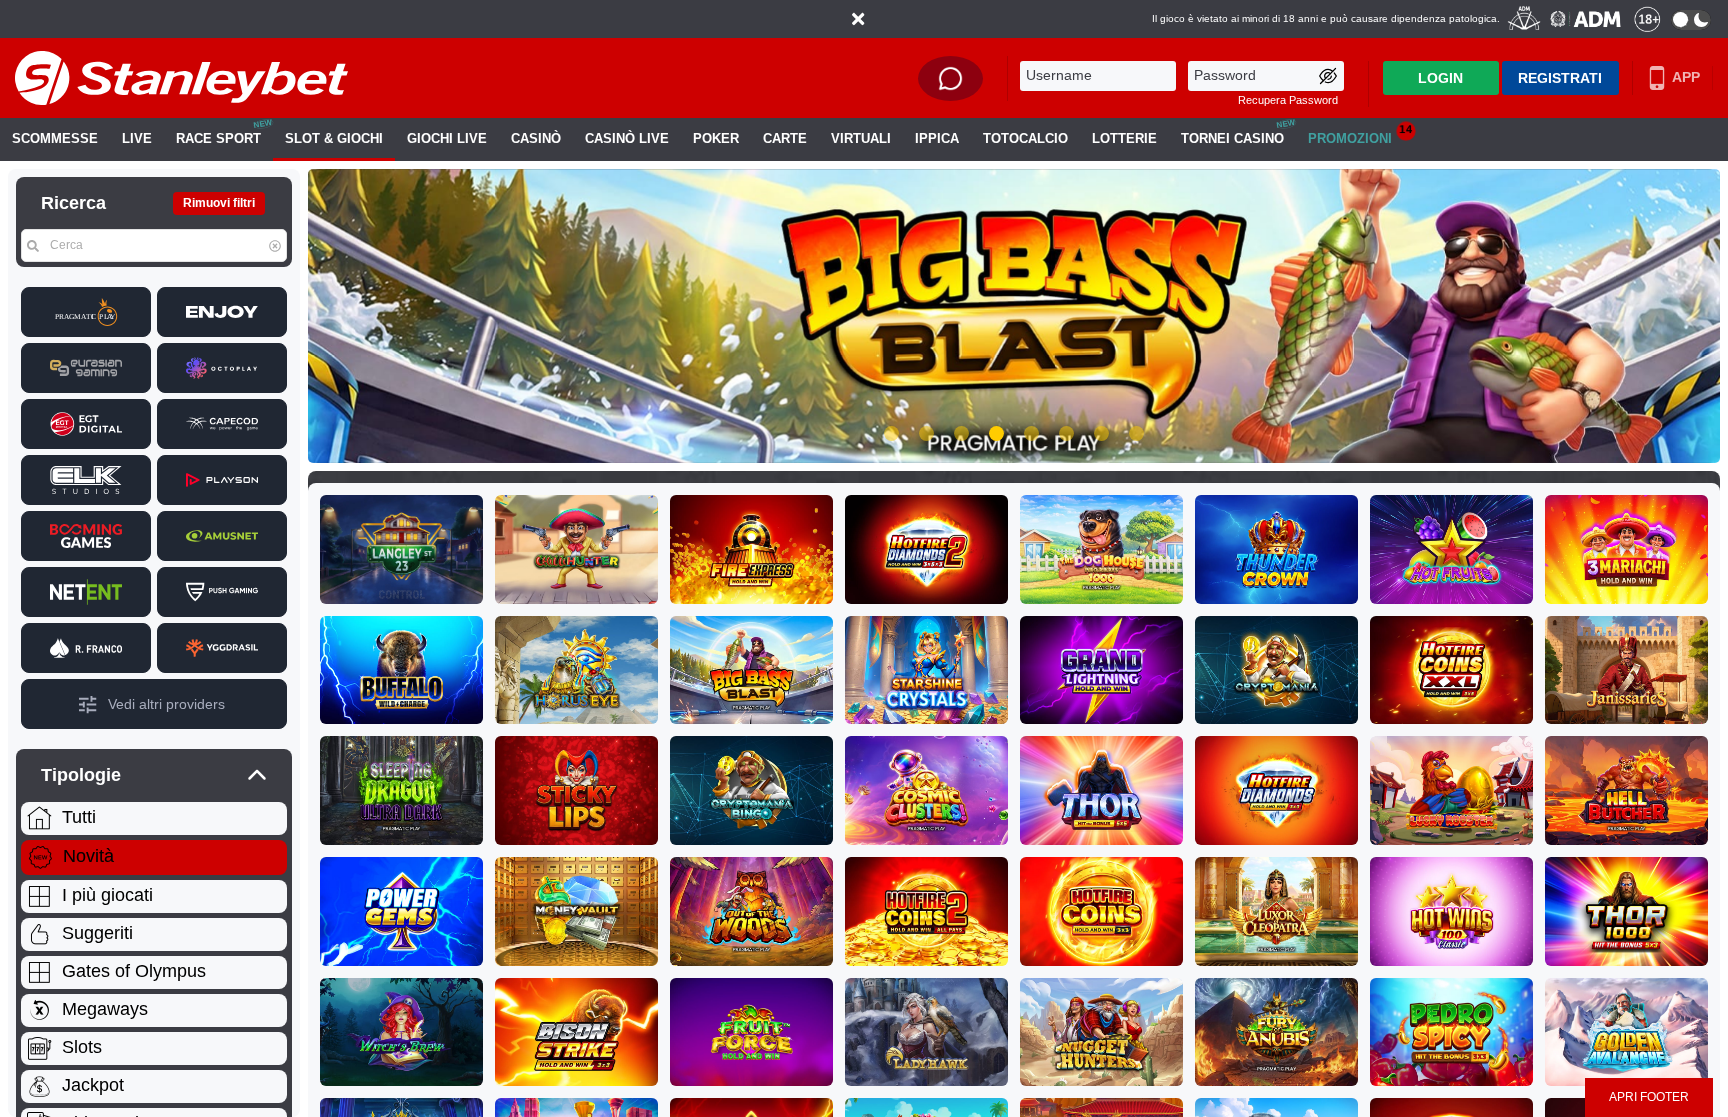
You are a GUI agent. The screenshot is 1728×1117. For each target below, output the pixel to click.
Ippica (937, 139)
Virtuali (861, 139)
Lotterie (1124, 139)
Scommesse (55, 139)
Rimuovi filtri (219, 203)
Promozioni (1360, 134)
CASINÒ (536, 139)
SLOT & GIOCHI (334, 139)
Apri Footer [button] (1649, 1097)
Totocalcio (1025, 139)
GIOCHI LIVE (447, 139)
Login (1440, 78)
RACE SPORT (218, 139)
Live (137, 139)
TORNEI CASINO (1232, 139)
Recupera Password (1288, 100)
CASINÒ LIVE (627, 139)
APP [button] (1684, 77)
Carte (785, 139)
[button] (858, 19)
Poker (716, 139)
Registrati (1560, 78)
